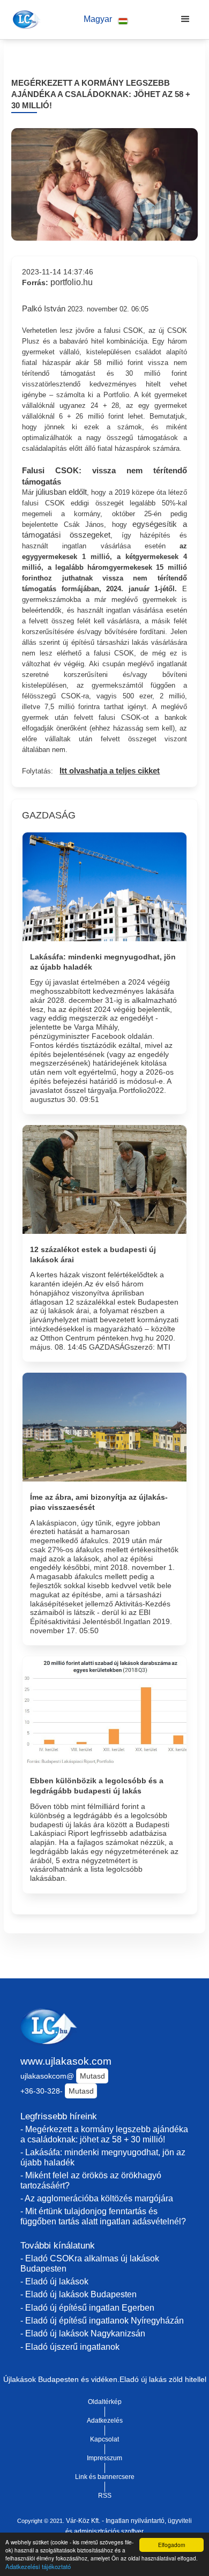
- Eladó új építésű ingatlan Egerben (87, 2308)
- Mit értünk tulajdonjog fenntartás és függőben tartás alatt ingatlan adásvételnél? (103, 2216)
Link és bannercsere (105, 2477)
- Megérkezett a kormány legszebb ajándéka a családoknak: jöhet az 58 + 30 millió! (104, 2134)
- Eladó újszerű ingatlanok (70, 2347)
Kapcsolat (104, 2439)
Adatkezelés (105, 2421)
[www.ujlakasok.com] (25, 19)
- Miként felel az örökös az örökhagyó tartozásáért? (91, 2180)
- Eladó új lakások (54, 2281)
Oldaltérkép (105, 2402)
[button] (106, 20)
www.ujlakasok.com (66, 2061)
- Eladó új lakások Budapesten (79, 2294)
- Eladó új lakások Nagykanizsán (83, 2333)
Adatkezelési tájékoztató (38, 2566)
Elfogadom (171, 2545)
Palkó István (44, 309)
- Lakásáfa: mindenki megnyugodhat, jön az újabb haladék (103, 2157)
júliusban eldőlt (61, 492)
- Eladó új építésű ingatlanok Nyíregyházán (102, 2321)
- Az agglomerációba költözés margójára (97, 2198)
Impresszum (104, 2458)
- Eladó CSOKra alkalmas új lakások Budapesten (90, 2264)
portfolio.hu (72, 282)
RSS (105, 2496)
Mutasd (92, 2076)
